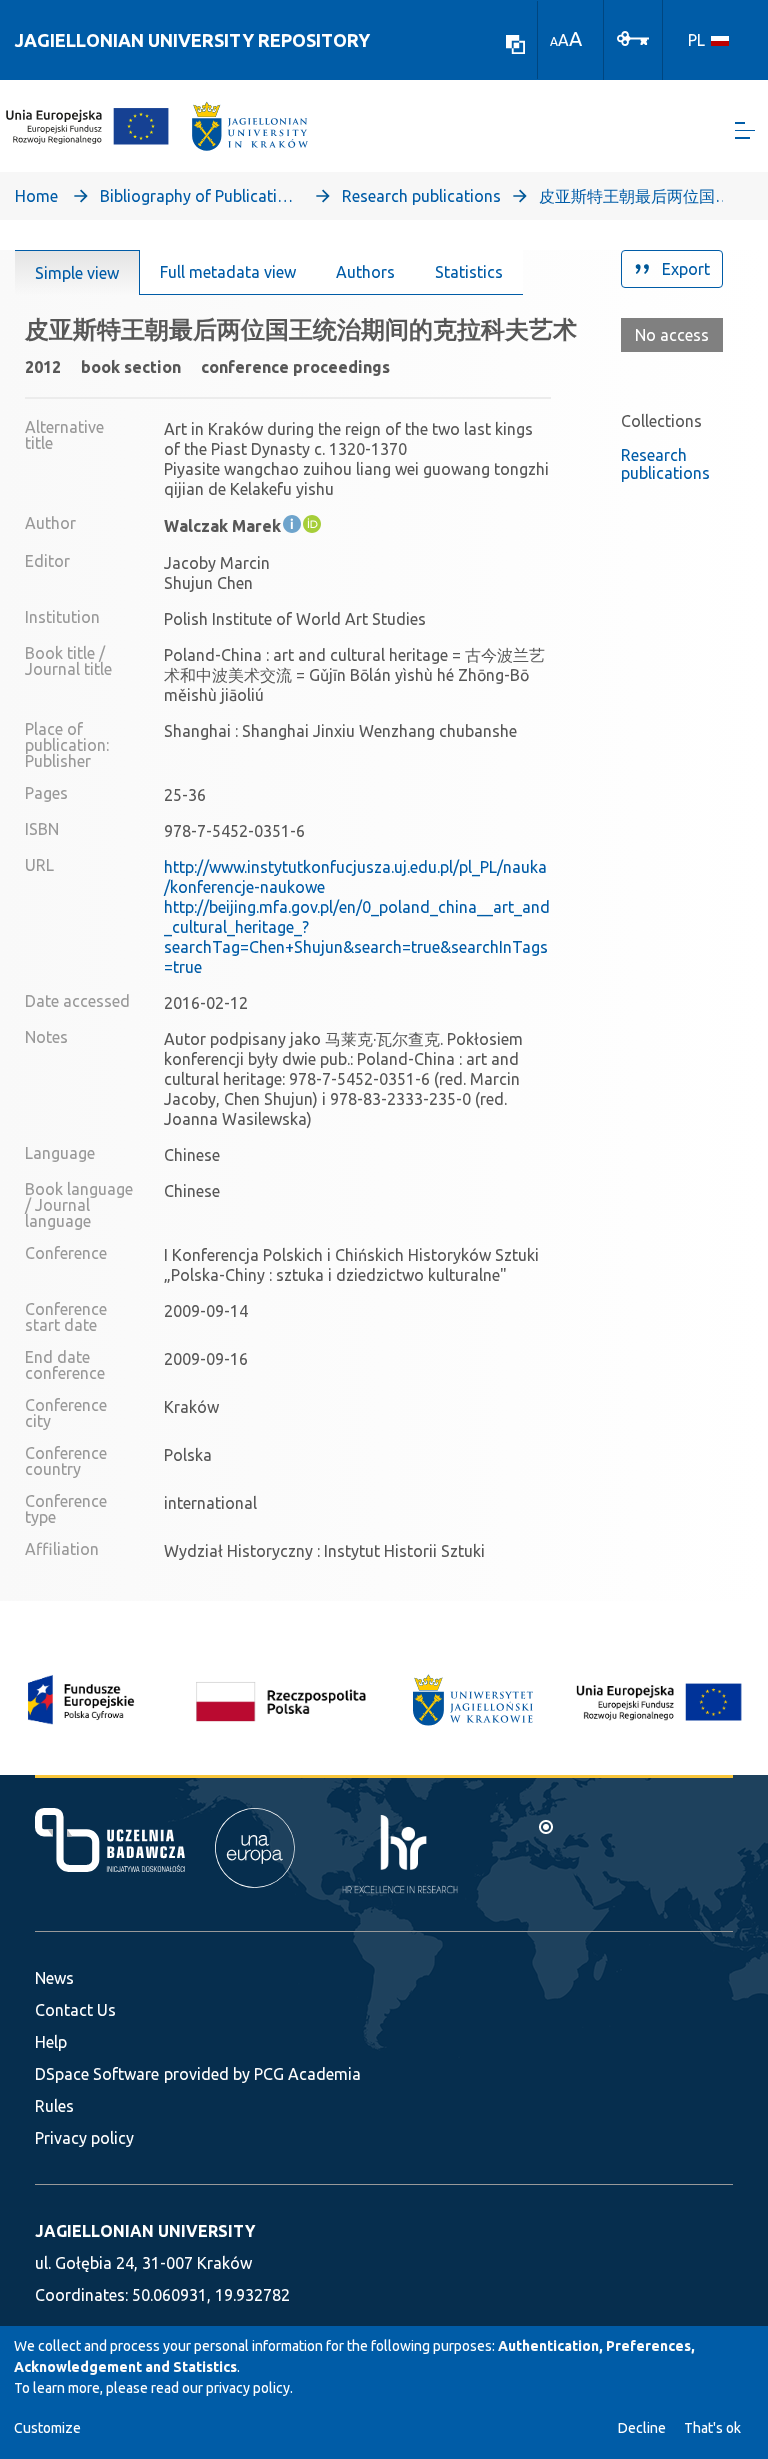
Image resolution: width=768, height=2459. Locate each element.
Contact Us (75, 2010)
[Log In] (633, 37)
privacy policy (248, 2388)
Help (51, 2042)
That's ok (712, 2428)
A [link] (554, 41)
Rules (54, 2106)
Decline (642, 2428)
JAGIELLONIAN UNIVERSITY (145, 2231)
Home (36, 196)
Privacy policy (84, 2138)
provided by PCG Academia (262, 2074)
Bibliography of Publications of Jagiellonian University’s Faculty (200, 196)
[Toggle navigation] (745, 130)
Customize (47, 2428)
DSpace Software (97, 2074)
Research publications (421, 196)
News (54, 1978)
